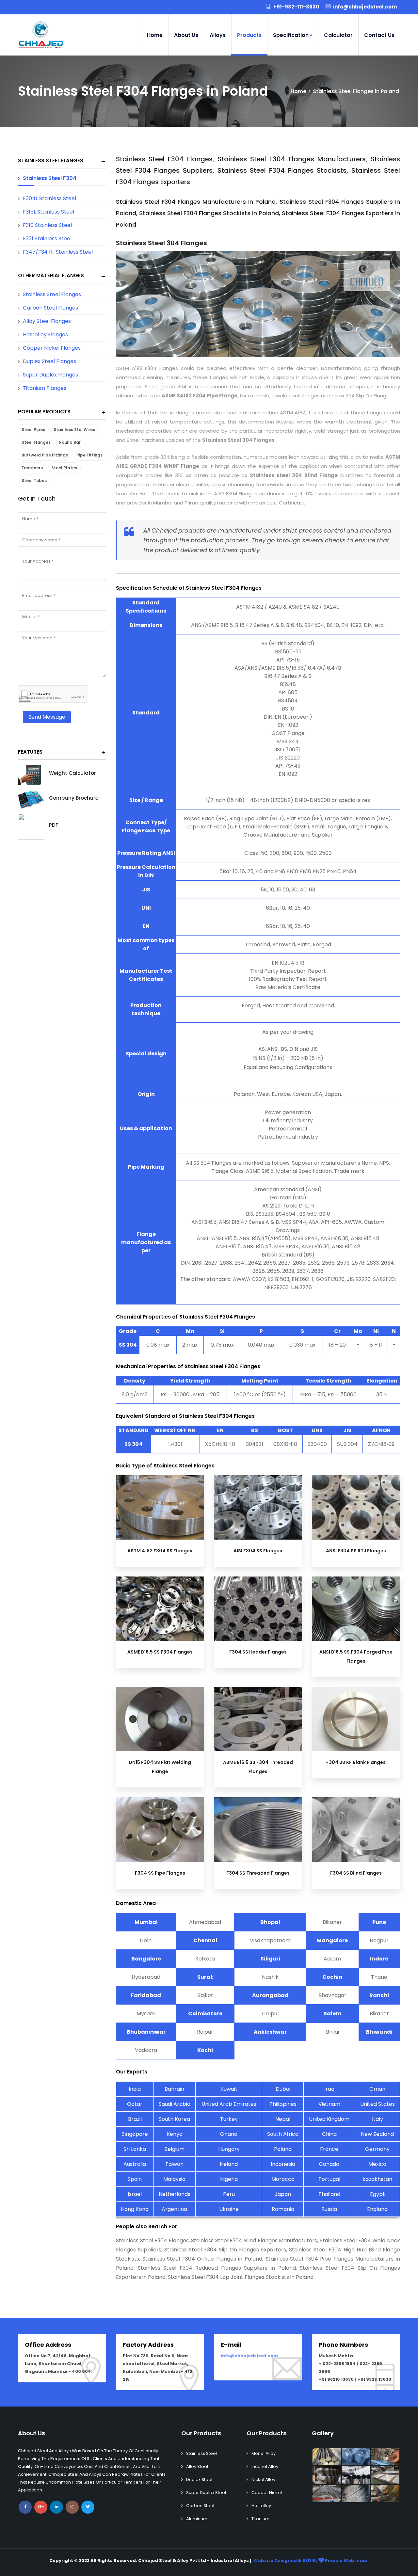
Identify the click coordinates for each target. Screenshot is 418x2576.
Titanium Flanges (45, 388)
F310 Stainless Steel (47, 225)
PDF (54, 825)
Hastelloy (261, 2506)
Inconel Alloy (265, 2466)
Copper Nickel (267, 2493)
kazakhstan (377, 2179)
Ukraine (229, 2209)
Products (249, 35)
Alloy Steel (197, 2466)
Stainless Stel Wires (74, 430)
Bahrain (174, 2089)
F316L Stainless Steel (48, 212)
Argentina (174, 2209)
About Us (186, 35)
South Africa (283, 2134)
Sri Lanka (135, 2149)
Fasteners (32, 468)
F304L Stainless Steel (49, 198)
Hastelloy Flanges (45, 335)
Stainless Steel (201, 2453)
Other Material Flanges (51, 275)
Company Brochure (74, 798)
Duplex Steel (199, 2480)
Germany (377, 2149)
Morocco (283, 2179)
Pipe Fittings (89, 455)
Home (155, 35)
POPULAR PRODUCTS (44, 412)
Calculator (338, 35)
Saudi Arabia (175, 2104)
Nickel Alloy (263, 2480)
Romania (283, 2209)
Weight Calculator (72, 773)
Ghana (229, 2134)
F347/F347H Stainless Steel (58, 252)
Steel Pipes (33, 430)
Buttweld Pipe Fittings (45, 455)
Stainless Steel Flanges (51, 160)
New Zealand (377, 2134)
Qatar (135, 2104)
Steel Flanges (36, 442)
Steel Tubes (34, 480)
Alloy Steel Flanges (47, 321)
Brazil (135, 2119)
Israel (135, 2194)
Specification (291, 35)
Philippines (283, 2104)
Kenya (175, 2134)
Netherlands (175, 2194)
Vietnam (329, 2104)
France (329, 2149)
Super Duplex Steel (206, 2493)
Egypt (378, 2194)
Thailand (329, 2194)
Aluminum (197, 2519)
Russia (329, 2209)
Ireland (229, 2164)
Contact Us (379, 35)
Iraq (329, 2089)
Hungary (229, 2149)
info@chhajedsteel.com (249, 2356)
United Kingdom (329, 2119)
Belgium (174, 2149)
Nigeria (229, 2179)
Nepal (283, 2119)
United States (378, 2104)
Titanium (260, 2519)
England (377, 2209)
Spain (135, 2179)
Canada (329, 2164)
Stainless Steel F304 (50, 178)
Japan (283, 2194)
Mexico (377, 2164)
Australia (135, 2164)
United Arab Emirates (229, 2104)
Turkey (229, 2119)
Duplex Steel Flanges (49, 361)
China (329, 2134)
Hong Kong (135, 2209)
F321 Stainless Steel (47, 239)
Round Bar (70, 442)
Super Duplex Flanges (50, 375)
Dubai (283, 2089)
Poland (283, 2149)
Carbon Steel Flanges (50, 308)
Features (30, 752)
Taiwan (174, 2164)
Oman (377, 2089)
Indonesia (283, 2164)
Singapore (135, 2134)
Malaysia (174, 2179)
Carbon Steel (200, 2506)
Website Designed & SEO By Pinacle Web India (310, 2560)
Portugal (329, 2179)
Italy (378, 2119)
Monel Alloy (264, 2453)
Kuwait (229, 2089)
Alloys (218, 35)
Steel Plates (64, 468)
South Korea (174, 2119)
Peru (229, 2194)
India (135, 2089)
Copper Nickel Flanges (52, 348)
